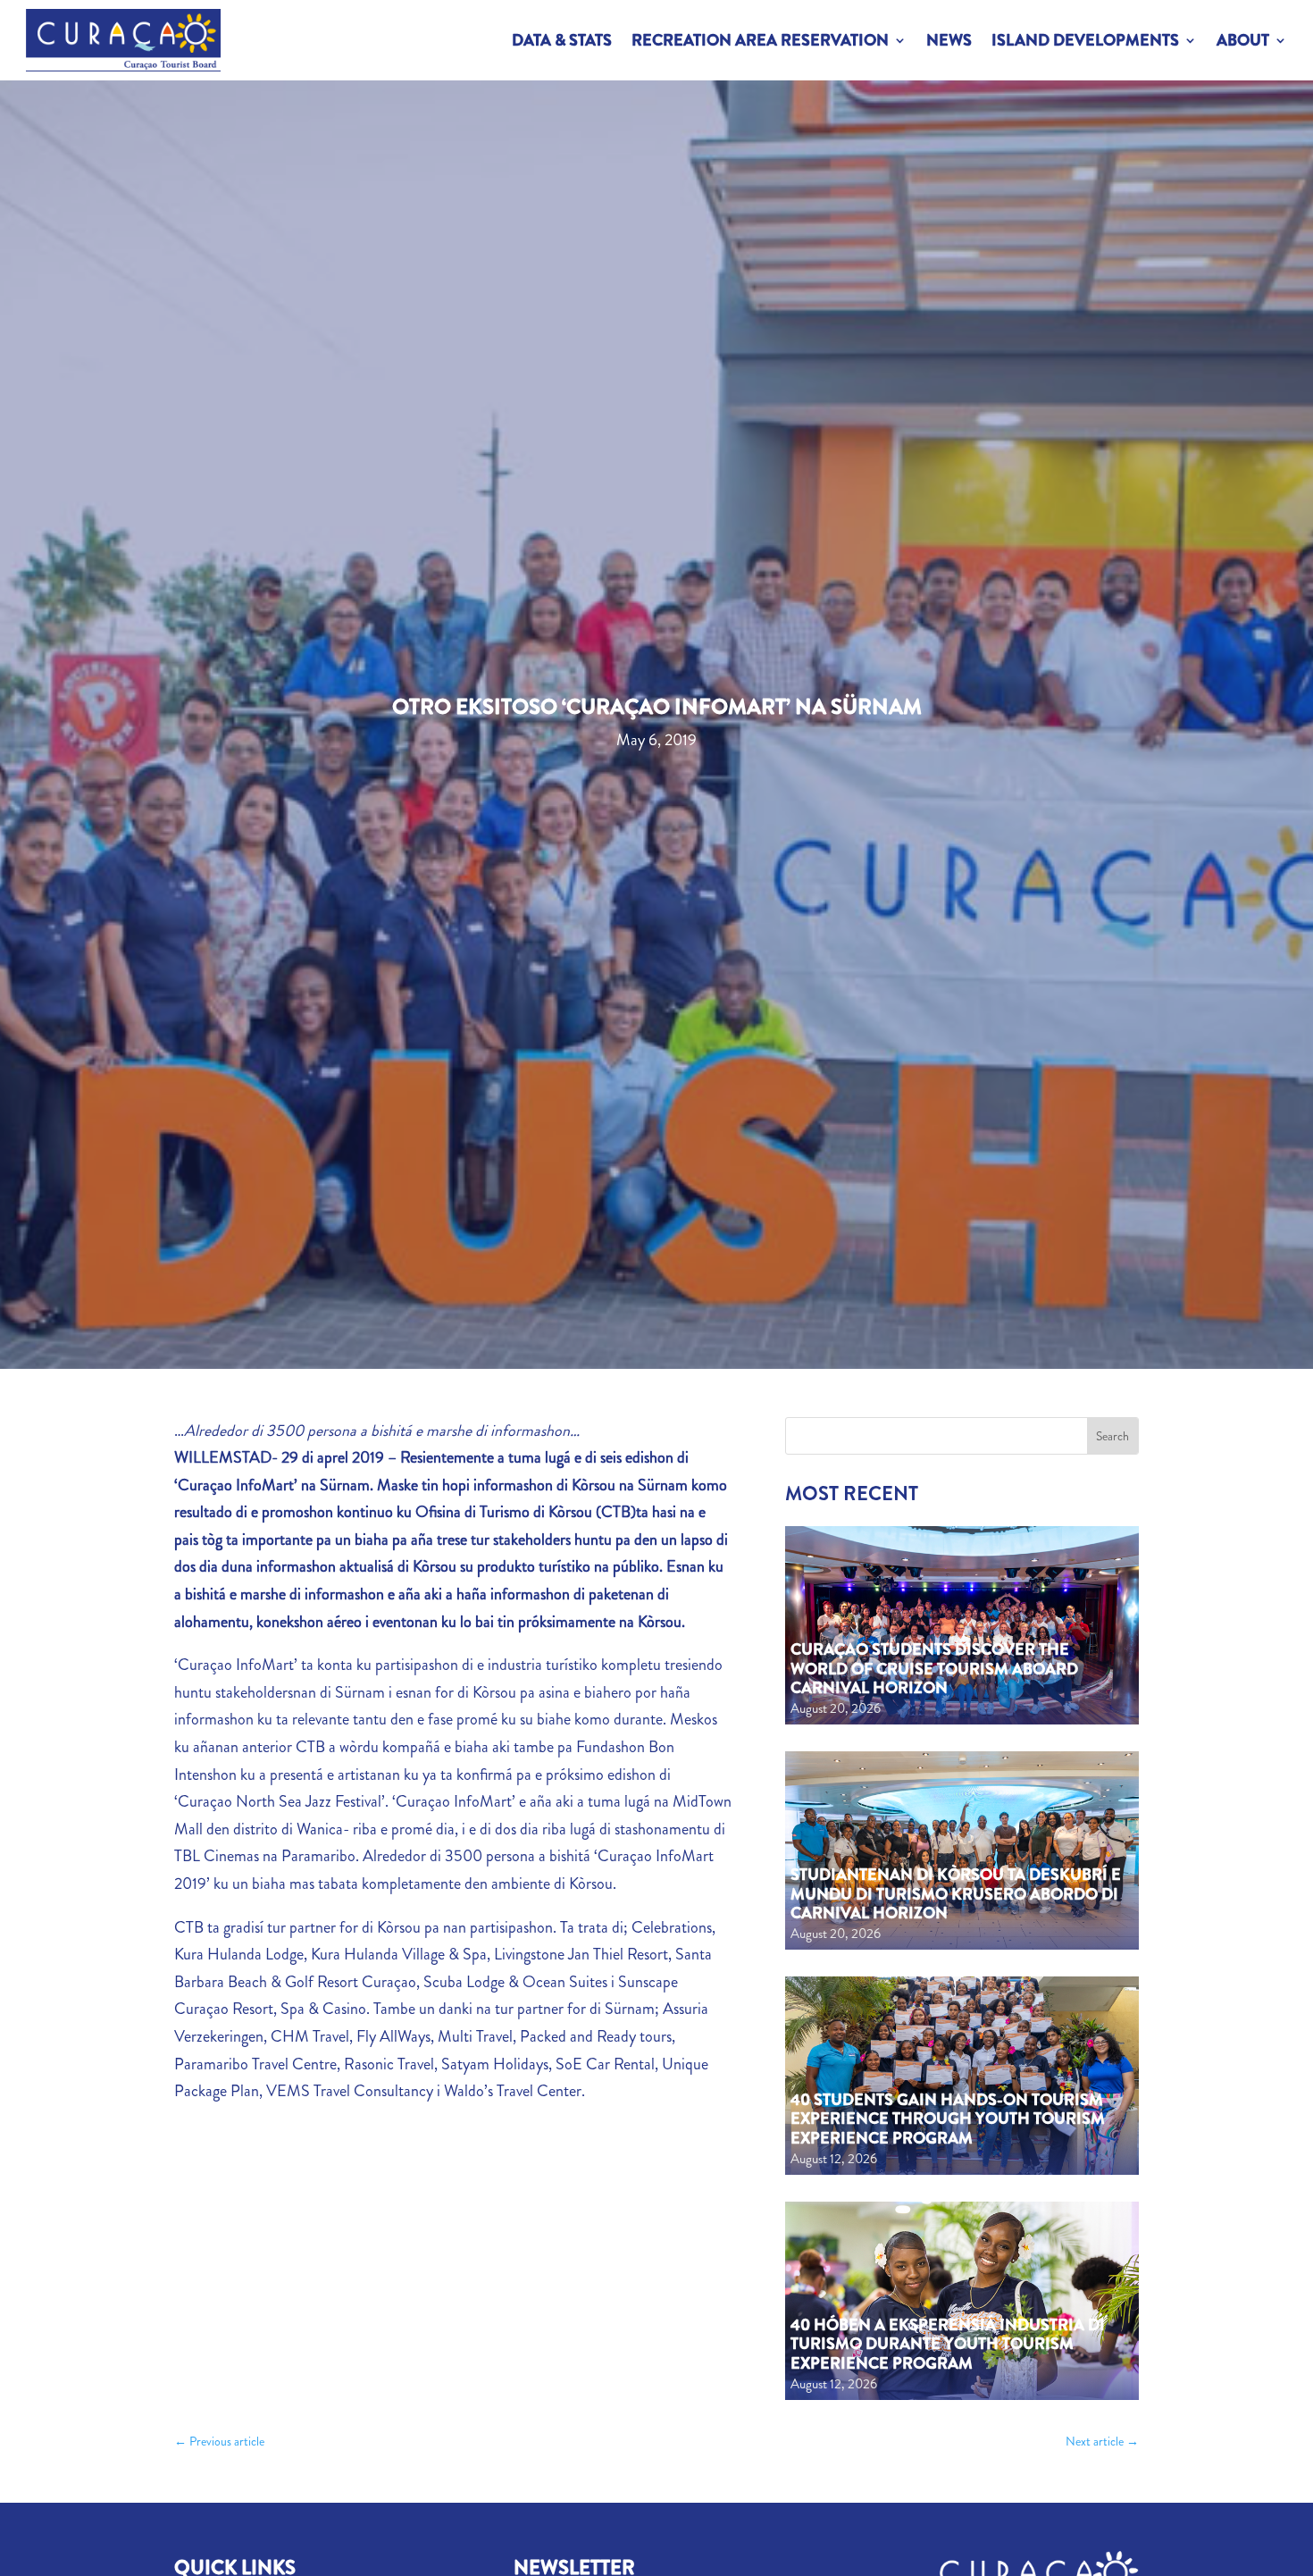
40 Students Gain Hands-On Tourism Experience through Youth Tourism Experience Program (948, 2119)
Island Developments (1085, 40)
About (1243, 40)
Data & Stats (562, 40)
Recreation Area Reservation (760, 40)
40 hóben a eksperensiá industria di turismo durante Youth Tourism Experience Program (948, 2344)
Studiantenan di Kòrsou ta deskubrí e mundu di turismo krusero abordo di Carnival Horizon (956, 1894)
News (949, 40)
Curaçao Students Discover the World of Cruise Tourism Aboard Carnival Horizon (934, 1669)
